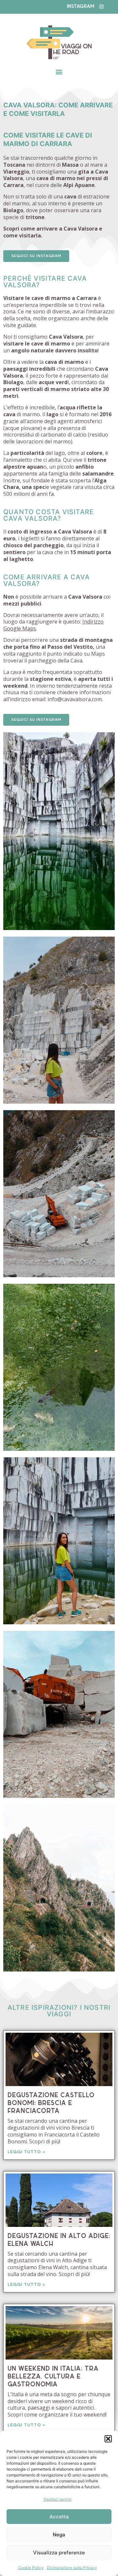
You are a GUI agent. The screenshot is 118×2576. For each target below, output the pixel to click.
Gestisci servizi (58, 2499)
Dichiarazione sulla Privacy (72, 2568)
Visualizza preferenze (59, 2553)
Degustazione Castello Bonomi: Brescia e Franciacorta (51, 2103)
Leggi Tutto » (27, 2152)
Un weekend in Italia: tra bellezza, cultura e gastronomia (53, 2377)
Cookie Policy (31, 2568)
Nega (59, 2535)
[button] (108, 2439)
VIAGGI (59, 2014)
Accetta (59, 2517)
